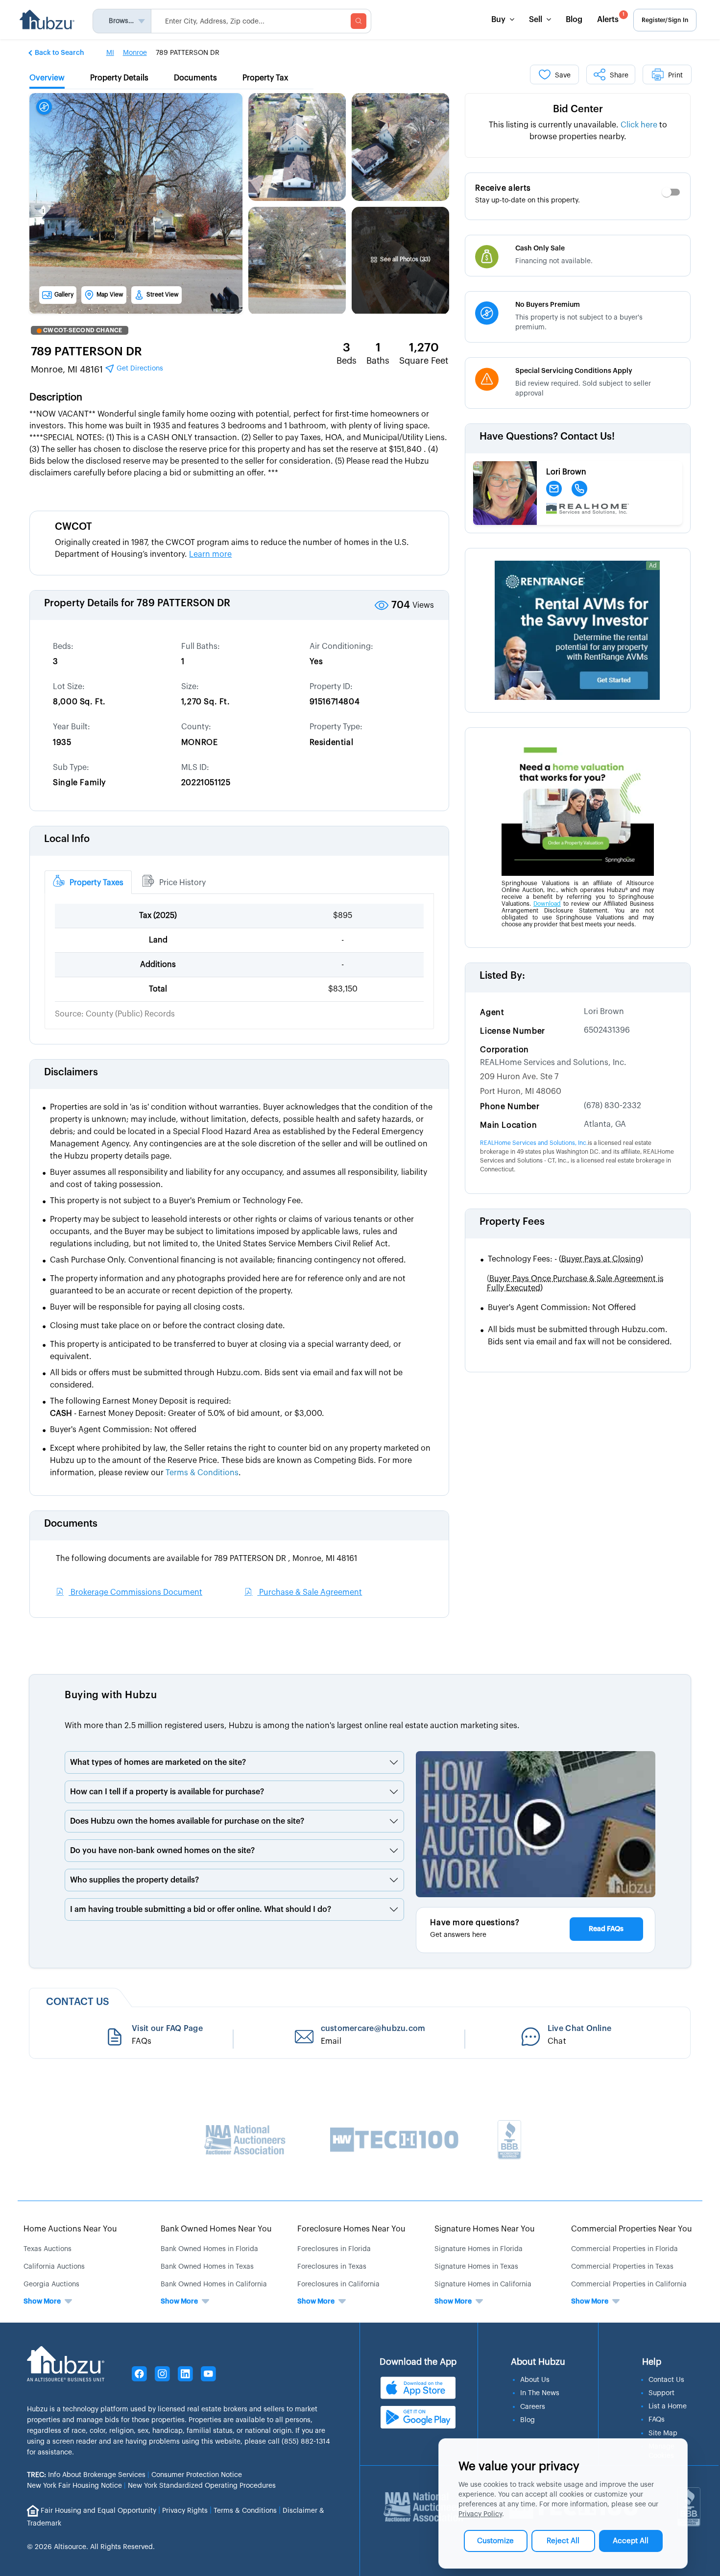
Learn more (210, 554)
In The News (540, 2393)
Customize (495, 2541)
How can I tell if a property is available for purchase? (167, 1792)
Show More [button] (42, 2302)
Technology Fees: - (565, 1259)
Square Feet (424, 361)
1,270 (424, 347)
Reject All (563, 2541)
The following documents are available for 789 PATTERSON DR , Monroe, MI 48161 (206, 1559)
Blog (574, 20)
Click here (639, 125)
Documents (71, 1524)
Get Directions (139, 369)
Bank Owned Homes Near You (216, 2229)
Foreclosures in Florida (334, 2249)
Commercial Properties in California (629, 2284)
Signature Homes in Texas (476, 2267)
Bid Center (578, 109)
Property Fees (512, 1222)
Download (547, 904)
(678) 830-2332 (612, 1106)
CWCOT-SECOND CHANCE (83, 330)
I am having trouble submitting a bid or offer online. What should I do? (201, 1909)
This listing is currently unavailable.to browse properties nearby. (578, 131)
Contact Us (666, 2380)
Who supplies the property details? (134, 1880)
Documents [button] (195, 78)
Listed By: (502, 976)
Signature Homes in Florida (479, 2249)
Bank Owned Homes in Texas (207, 2267)
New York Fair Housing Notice (74, 2486)
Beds (347, 361)
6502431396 (607, 1030)
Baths (378, 361)
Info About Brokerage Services (86, 2475)
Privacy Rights (185, 2510)
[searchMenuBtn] (359, 21)
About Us (535, 2380)
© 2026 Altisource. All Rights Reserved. (91, 2547)
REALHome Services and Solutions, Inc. (553, 1063)
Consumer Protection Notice (197, 2475)
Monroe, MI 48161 (97, 370)
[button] (57, 52)
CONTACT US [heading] (78, 2002)
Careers (533, 2407)
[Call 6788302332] (579, 489)
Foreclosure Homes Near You (351, 2229)
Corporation (504, 1050)
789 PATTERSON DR (86, 351)
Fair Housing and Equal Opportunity (98, 2510)
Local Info (67, 839)
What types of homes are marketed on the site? (158, 1762)
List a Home (668, 2406)
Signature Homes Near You (485, 2229)
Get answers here (458, 1935)
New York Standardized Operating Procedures (202, 2486)
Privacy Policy (480, 2514)
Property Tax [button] (265, 78)
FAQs (657, 2420)
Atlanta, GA (605, 1124)
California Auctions (54, 2267)
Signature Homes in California (483, 2284)
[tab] (88, 882)
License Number (512, 1031)
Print (675, 75)
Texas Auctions (48, 2249)
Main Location (508, 1125)
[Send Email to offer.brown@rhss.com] (554, 489)
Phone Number (510, 1107)
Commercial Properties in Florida (624, 2249)
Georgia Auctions (51, 2284)
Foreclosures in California (338, 2284)
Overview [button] (47, 78)
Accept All (631, 2541)
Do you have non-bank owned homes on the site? (162, 1851)
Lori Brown (604, 1012)
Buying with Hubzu (111, 1695)
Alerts (611, 18)
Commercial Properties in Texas (622, 2267)
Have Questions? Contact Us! (547, 437)
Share (619, 75)
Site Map (663, 2433)
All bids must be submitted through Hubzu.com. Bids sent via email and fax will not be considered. (580, 1336)
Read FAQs (606, 1929)
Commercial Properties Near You (632, 2229)
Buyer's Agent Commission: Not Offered (562, 1308)
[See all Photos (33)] (401, 232)
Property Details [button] (119, 78)
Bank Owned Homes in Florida (209, 2249)
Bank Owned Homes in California (214, 2284)
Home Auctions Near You (70, 2229)
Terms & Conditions (245, 2510)
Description (56, 397)
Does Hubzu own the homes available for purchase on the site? (187, 1821)
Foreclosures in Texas (332, 2267)
